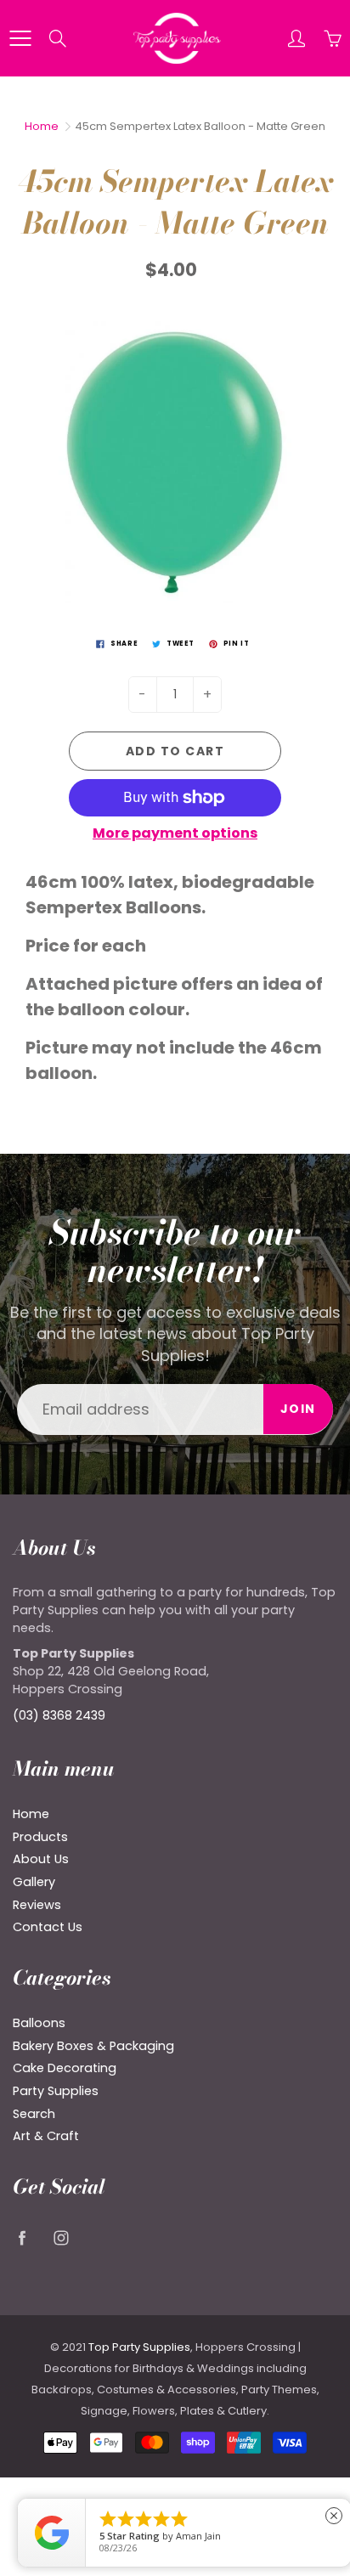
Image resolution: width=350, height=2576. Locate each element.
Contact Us (48, 1927)
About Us (41, 1859)
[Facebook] (22, 2238)
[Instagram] (61, 2238)
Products (40, 1837)
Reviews (37, 1905)
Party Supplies (56, 2091)
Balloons (39, 2023)
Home (42, 126)
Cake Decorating (65, 2068)
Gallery (34, 1882)
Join (298, 1409)
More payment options (175, 833)
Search (34, 2114)
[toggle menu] (20, 38)
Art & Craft (46, 2136)
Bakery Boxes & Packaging (93, 2046)
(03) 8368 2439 (59, 1715)
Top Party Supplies (139, 2347)
